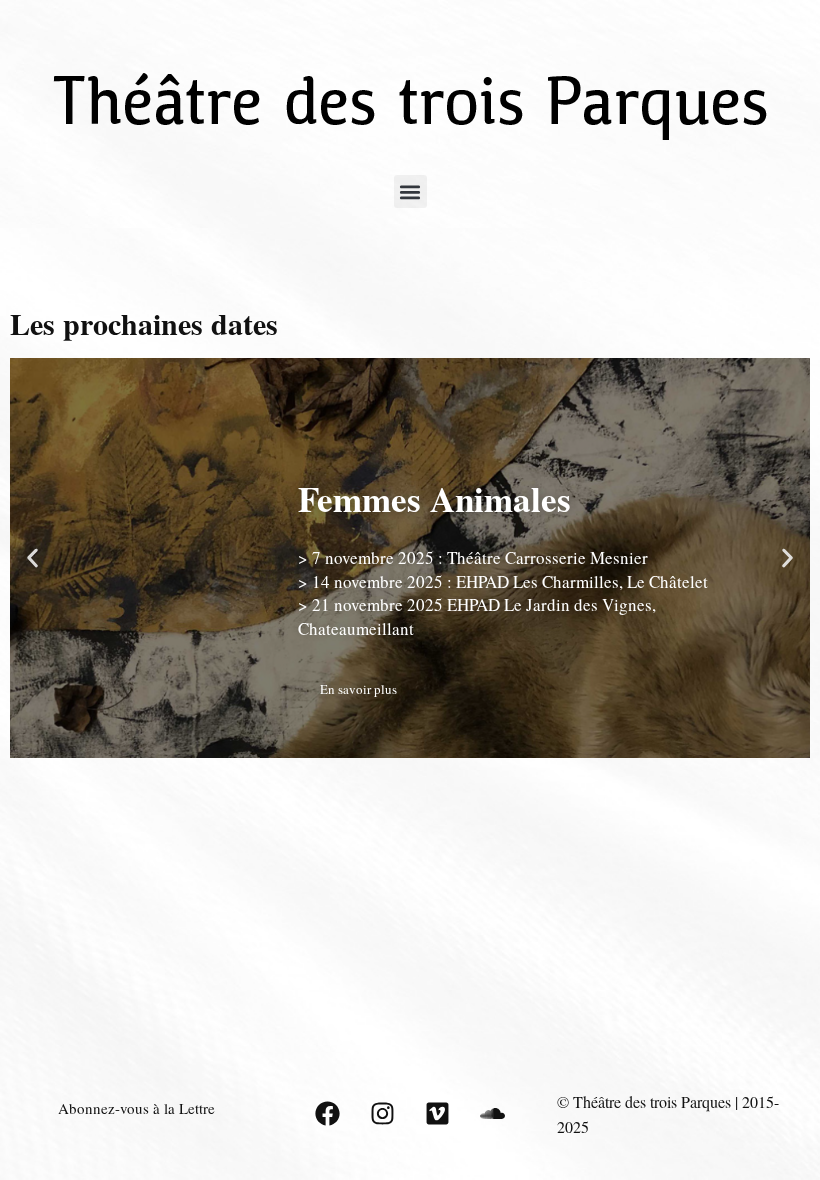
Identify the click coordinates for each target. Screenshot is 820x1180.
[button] (410, 191)
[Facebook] (327, 1114)
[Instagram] (382, 1114)
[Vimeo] (437, 1114)
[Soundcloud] (492, 1114)
